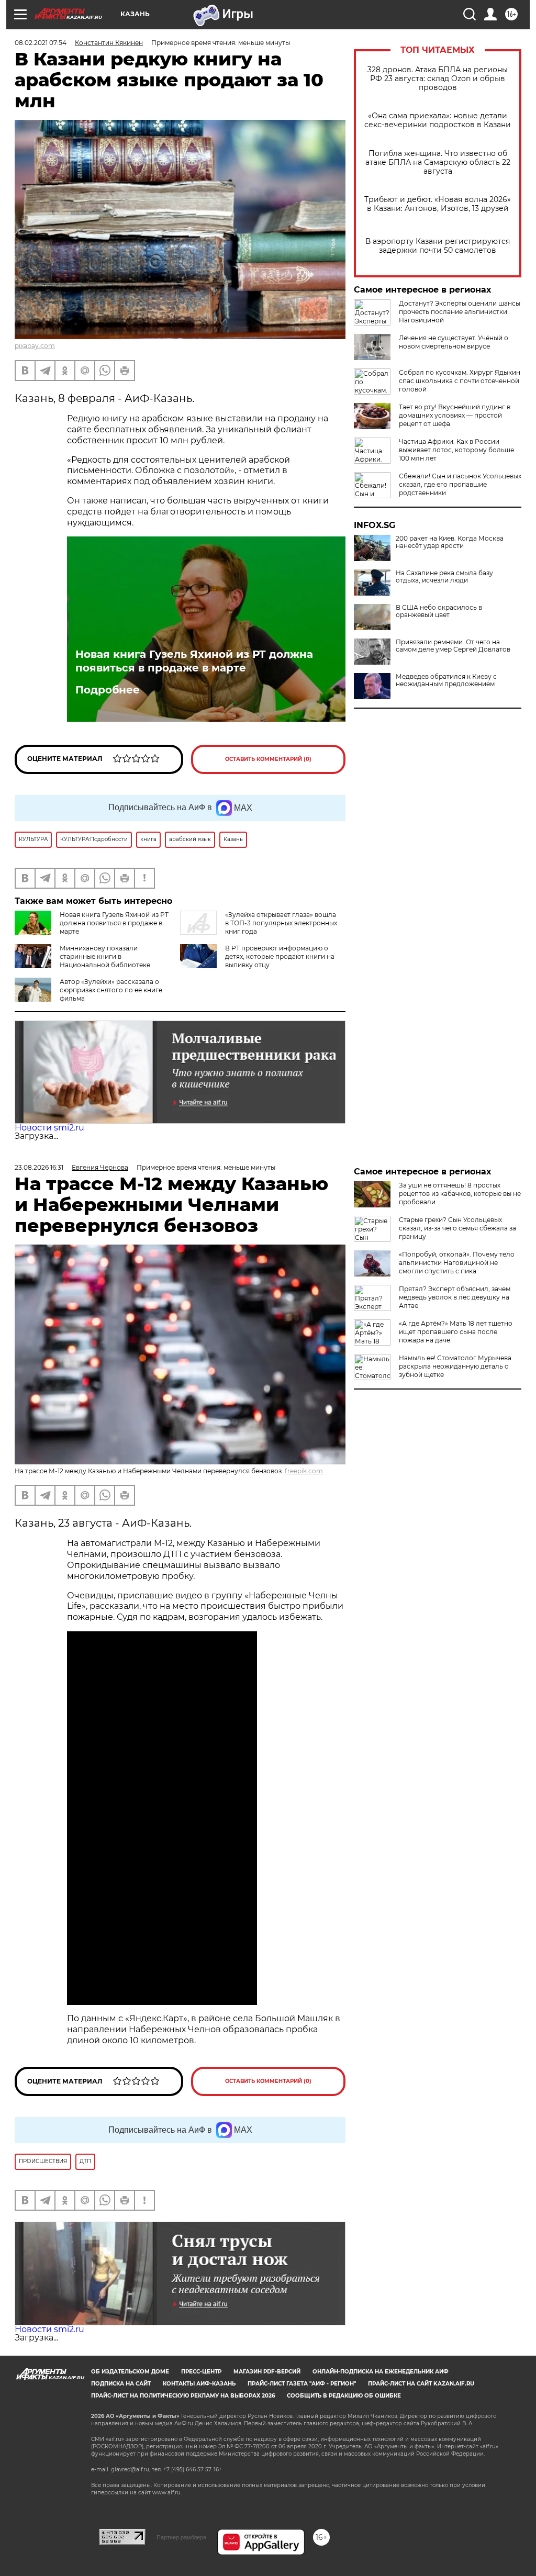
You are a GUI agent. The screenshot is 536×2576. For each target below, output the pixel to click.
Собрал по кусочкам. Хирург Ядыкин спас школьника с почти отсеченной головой (460, 381)
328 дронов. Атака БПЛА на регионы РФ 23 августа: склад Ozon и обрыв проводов (438, 79)
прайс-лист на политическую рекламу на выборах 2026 (183, 2396)
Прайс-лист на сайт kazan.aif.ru (421, 2384)
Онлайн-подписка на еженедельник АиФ (381, 2372)
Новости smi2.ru (49, 1128)
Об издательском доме (130, 2372)
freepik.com (304, 1471)
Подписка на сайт (121, 2384)
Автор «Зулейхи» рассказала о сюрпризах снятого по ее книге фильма (111, 990)
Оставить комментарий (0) (268, 759)
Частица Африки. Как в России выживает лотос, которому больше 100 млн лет (456, 450)
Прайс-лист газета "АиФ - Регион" (302, 2384)
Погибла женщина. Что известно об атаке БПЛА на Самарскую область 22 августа (438, 163)
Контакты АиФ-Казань (199, 2384)
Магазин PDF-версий (267, 2372)
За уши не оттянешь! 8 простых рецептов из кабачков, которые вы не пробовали (460, 1194)
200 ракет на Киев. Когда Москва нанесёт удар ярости (450, 542)
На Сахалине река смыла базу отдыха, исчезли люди (444, 577)
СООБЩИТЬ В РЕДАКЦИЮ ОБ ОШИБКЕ (344, 2396)
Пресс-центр (201, 2372)
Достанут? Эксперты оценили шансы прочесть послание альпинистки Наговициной (460, 312)
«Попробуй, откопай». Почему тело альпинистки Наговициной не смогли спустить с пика (457, 1263)
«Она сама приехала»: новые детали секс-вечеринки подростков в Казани (438, 120)
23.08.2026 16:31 (39, 1167)
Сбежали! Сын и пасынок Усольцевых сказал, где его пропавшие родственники (460, 484)
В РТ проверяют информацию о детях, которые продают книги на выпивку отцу (280, 956)
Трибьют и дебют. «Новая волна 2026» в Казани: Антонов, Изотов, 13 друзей (438, 204)
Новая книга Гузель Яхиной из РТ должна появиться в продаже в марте (194, 661)
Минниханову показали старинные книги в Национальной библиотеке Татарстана (82, 961)
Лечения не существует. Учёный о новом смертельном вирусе (454, 342)
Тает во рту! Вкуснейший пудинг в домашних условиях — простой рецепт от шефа (455, 415)
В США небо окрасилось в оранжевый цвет (439, 611)
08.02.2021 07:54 (41, 43)
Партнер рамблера (181, 2537)
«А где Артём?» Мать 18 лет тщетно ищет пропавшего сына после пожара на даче (456, 1332)
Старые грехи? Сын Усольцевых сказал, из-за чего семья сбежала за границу (457, 1228)
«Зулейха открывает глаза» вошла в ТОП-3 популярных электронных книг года (281, 923)
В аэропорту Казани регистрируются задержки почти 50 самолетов (438, 246)
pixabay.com (35, 346)
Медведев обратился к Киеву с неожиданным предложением (446, 680)
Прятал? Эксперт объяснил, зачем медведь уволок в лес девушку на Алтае (455, 1297)
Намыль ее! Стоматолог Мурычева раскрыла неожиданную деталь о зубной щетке (455, 1366)
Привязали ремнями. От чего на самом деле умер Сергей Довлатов (453, 646)
